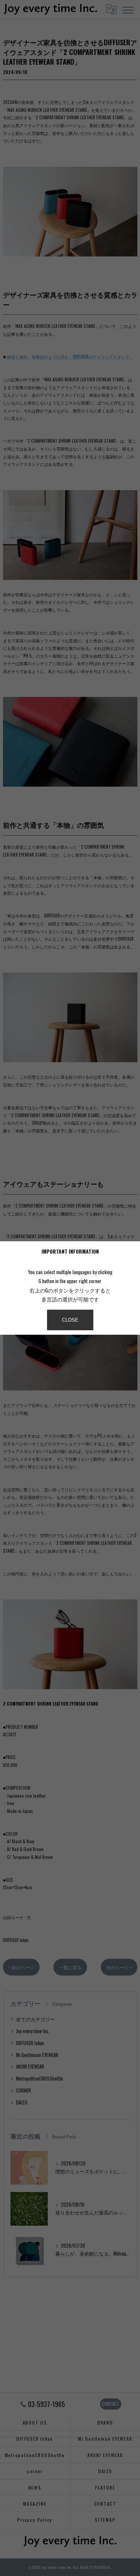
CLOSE (70, 1320)
